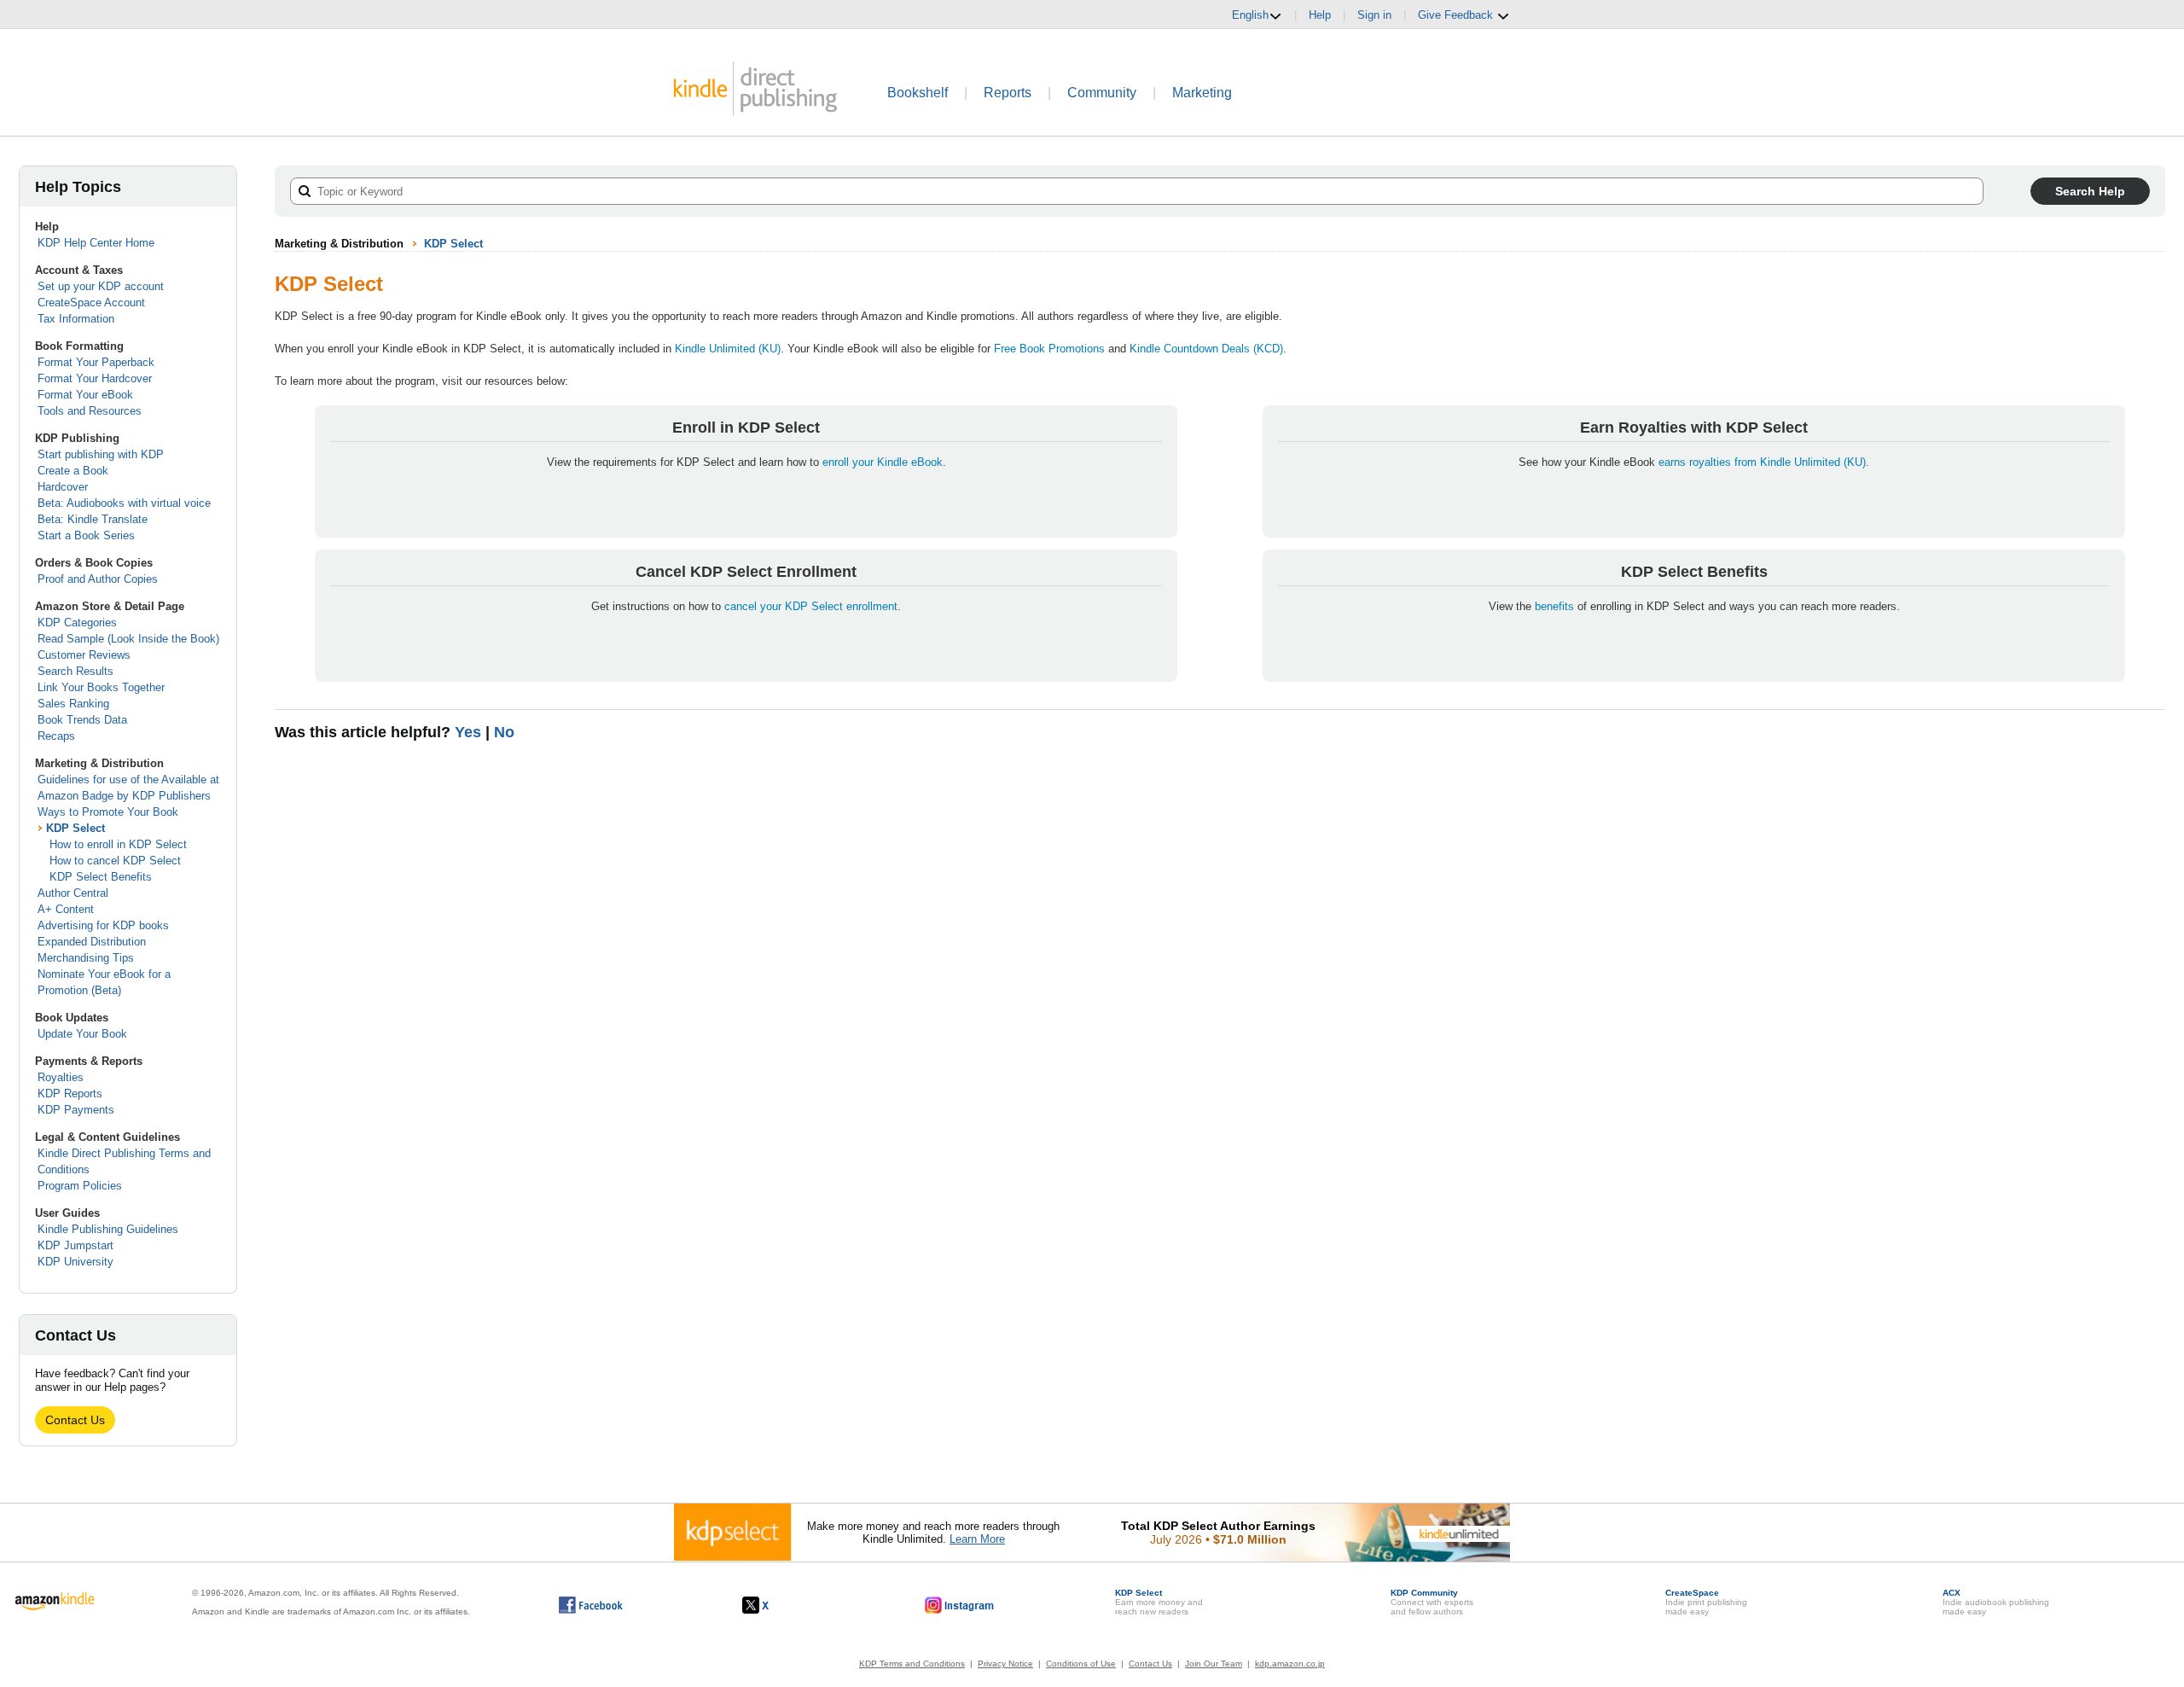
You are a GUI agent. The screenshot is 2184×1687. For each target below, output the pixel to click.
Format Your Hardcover (95, 378)
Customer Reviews (84, 655)
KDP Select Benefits (101, 877)
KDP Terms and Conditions (912, 1664)
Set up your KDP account (101, 286)
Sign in (1374, 15)
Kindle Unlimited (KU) (728, 349)
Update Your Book (82, 1034)
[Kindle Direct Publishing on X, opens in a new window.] (773, 1605)
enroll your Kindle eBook (883, 462)
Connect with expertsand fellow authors (1432, 1602)
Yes (468, 732)
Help (1320, 15)
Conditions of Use (1081, 1664)
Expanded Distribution (92, 942)
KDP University (76, 1262)
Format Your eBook (85, 395)
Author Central (73, 893)
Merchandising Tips (86, 958)
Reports (1008, 93)
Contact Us (75, 1420)
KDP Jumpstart (76, 1245)
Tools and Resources (90, 411)
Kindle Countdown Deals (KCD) (1206, 349)
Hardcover (63, 487)
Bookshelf (918, 93)
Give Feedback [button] (1457, 15)
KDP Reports (70, 1094)
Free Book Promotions (1049, 349)
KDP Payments (76, 1110)
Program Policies (80, 1186)
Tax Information (76, 319)
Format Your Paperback (96, 362)
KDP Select (76, 828)
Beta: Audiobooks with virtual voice (124, 503)
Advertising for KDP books (103, 925)
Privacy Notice (1005, 1664)
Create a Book (73, 471)
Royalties (61, 1077)
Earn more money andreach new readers (1159, 1602)
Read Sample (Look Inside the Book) (128, 639)
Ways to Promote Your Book (108, 812)
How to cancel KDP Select (115, 861)
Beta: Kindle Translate (93, 519)
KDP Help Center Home (96, 243)
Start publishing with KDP (101, 454)
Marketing (1202, 93)
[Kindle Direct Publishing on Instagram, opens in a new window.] (960, 1605)
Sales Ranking (73, 704)
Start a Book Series (86, 535)
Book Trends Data (82, 720)
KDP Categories (77, 622)
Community (1102, 93)
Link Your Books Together (101, 687)
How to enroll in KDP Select (118, 844)
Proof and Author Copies (98, 579)
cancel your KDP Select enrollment (811, 606)
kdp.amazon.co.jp (1290, 1664)
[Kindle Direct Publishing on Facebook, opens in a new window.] (591, 1605)
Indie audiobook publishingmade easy (1996, 1602)
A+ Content (66, 909)
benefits (1554, 606)
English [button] (1250, 15)
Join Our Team (1214, 1664)
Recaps (56, 736)
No (504, 732)
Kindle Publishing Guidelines (108, 1229)
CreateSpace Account (91, 302)
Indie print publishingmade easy (1706, 1602)
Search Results (76, 671)
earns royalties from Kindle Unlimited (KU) (1762, 462)
